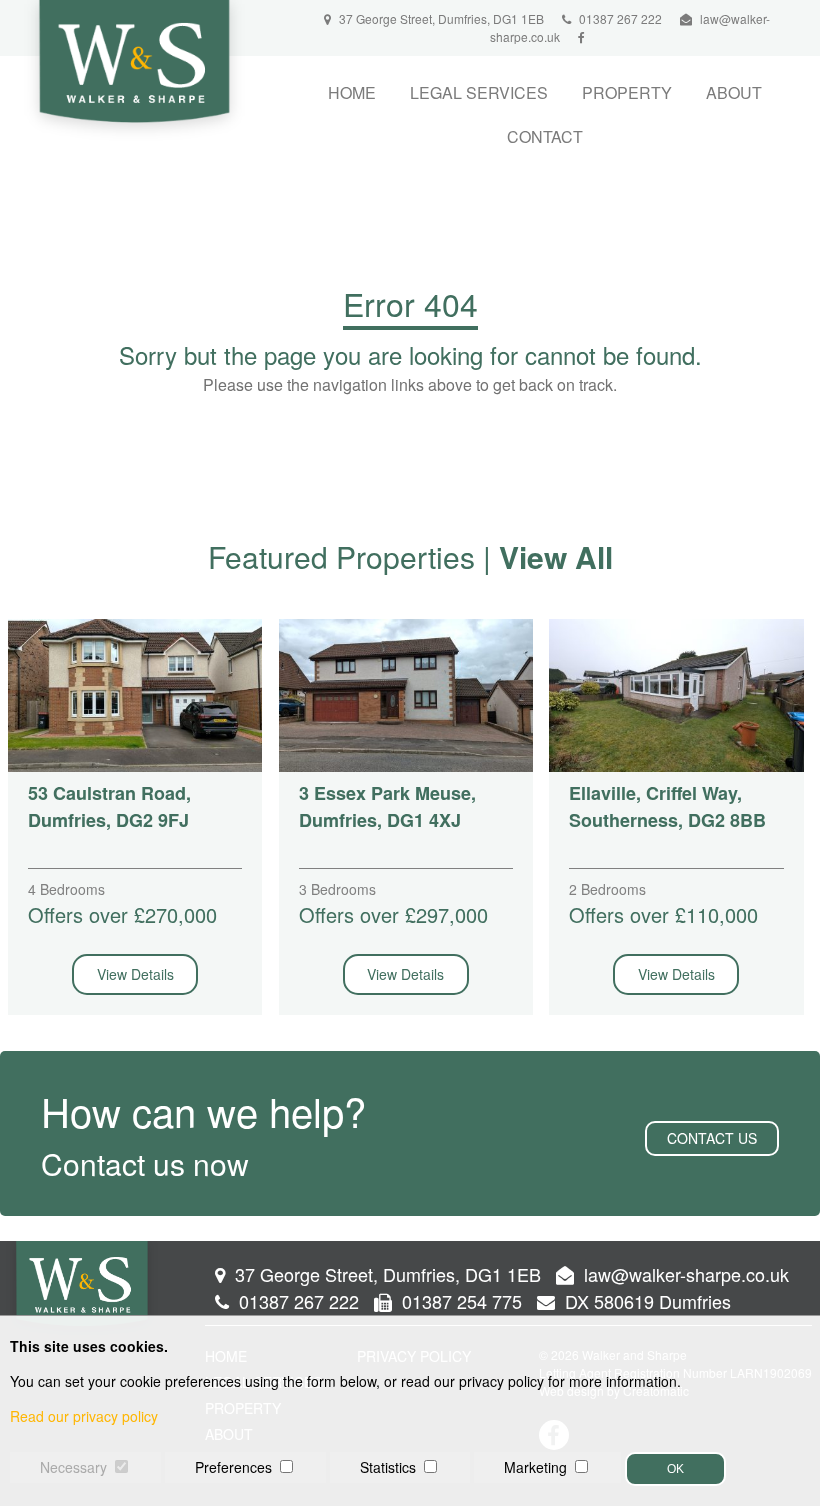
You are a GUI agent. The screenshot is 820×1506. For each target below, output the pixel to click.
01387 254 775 (459, 1301)
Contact (545, 136)
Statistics (388, 1467)
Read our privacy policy (84, 1416)
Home (352, 92)
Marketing (535, 1467)
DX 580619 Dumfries (645, 1301)
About (734, 92)
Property (627, 92)
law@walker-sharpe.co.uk (686, 1274)
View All (556, 556)
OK (675, 1469)
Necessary (73, 1467)
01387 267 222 (619, 18)
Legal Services (479, 92)
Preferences (233, 1467)
